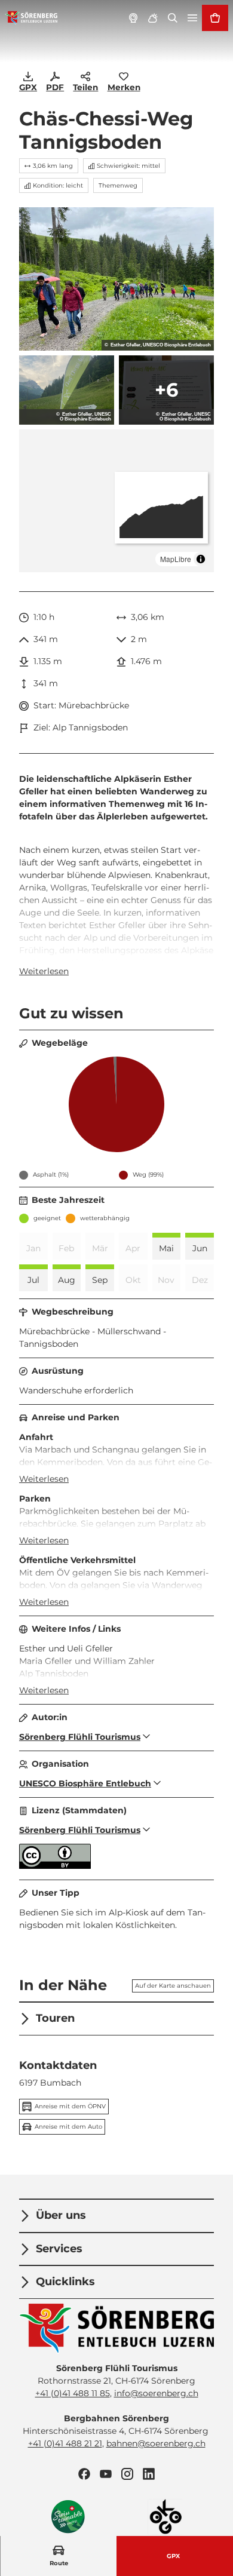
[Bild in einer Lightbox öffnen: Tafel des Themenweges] (166, 390)
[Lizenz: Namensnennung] (55, 1866)
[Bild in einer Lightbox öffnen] (116, 2329)
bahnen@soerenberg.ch (156, 2443)
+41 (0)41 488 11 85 (73, 2393)
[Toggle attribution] (201, 559)
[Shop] (215, 18)
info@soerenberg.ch (156, 2393)
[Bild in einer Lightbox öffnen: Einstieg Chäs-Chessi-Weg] (67, 390)
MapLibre (176, 559)
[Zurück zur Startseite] (31, 18)
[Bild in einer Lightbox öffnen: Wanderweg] (116, 279)
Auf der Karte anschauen (173, 1986)
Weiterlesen (44, 971)
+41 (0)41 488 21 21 (65, 2443)
